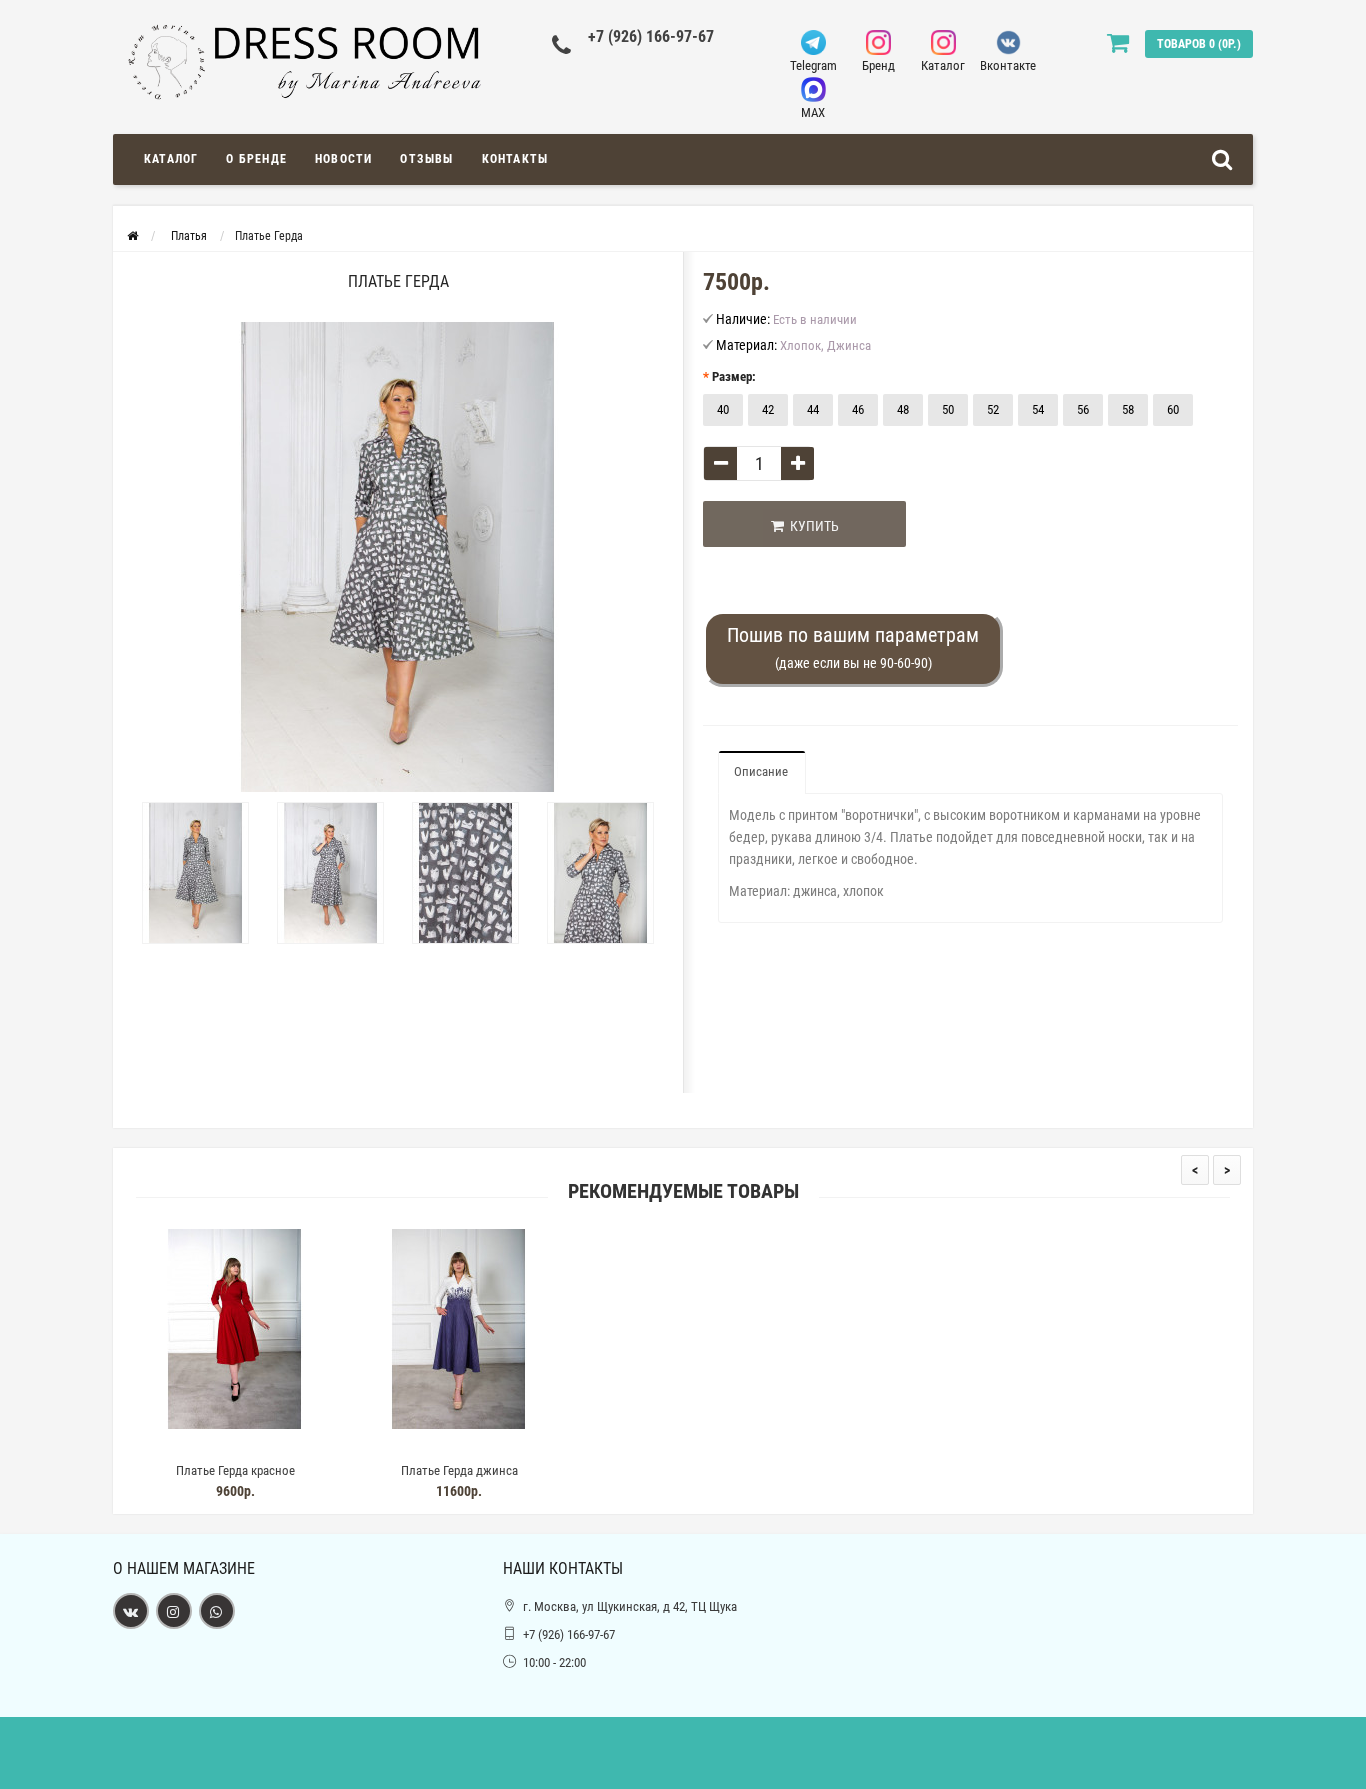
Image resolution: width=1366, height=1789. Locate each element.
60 (1173, 409)
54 (1038, 409)
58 (1128, 409)
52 (993, 409)
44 (813, 409)
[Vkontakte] (131, 1611)
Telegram (813, 65)
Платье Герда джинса (459, 1470)
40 (723, 409)
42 (768, 409)
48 (903, 409)
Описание (761, 771)
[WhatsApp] (217, 1611)
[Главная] (132, 236)
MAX (813, 112)
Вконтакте (1008, 65)
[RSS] (174, 1611)
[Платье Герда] (195, 873)
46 (858, 409)
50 (948, 409)
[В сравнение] (280, 1445)
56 (1083, 409)
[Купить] (188, 1445)
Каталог (943, 65)
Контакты (515, 159)
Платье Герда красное (235, 1470)
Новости (343, 159)
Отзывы (426, 159)
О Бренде (256, 159)
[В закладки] (234, 1445)
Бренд (878, 65)
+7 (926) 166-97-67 (651, 36)
